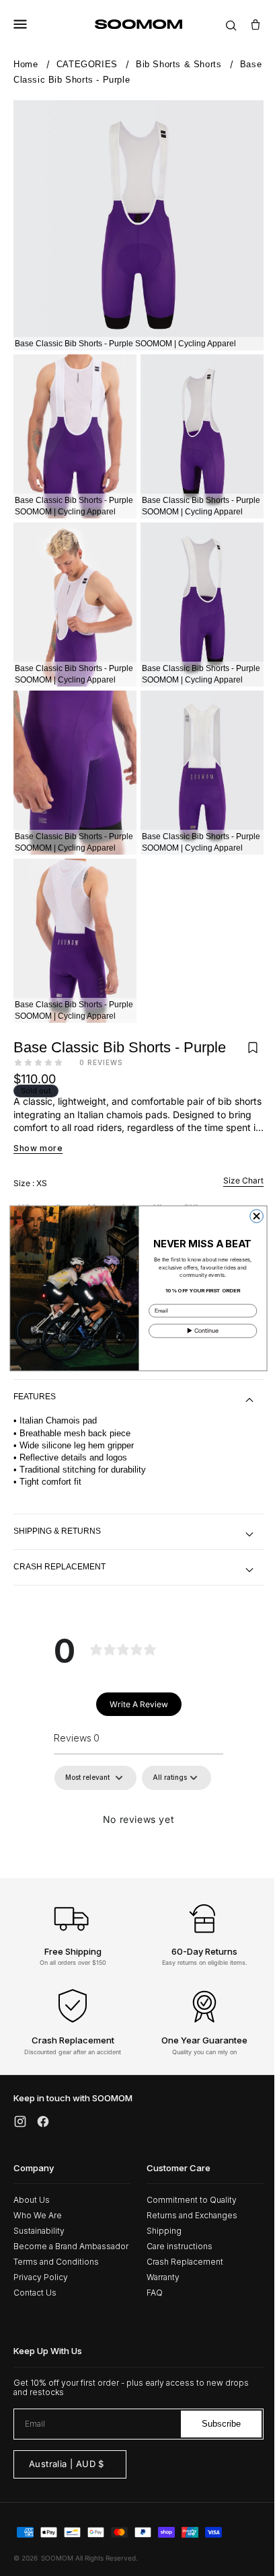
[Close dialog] (251, 1216)
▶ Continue (198, 1330)
